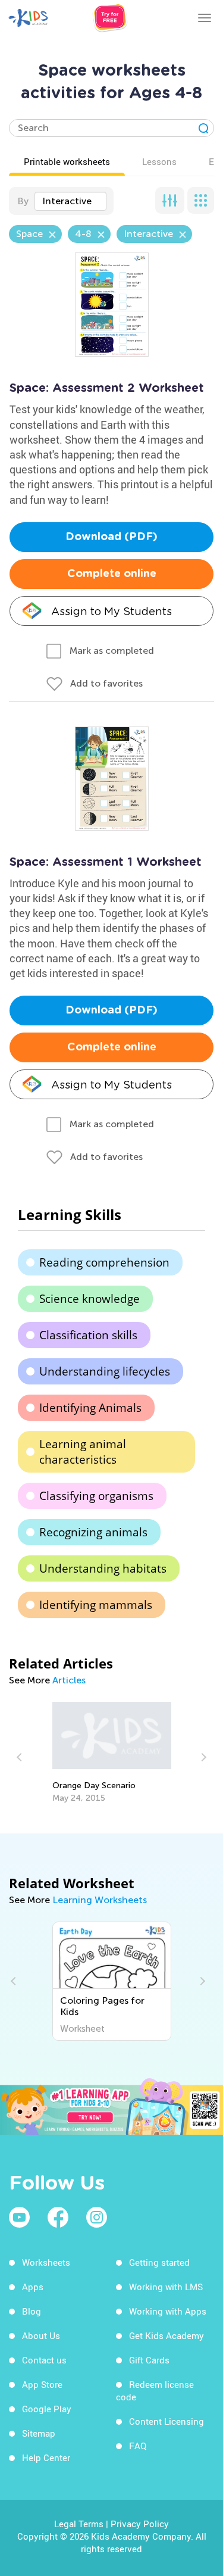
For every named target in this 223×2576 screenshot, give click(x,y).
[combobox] (70, 201)
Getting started (159, 2262)
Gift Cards (149, 2360)
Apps (33, 2287)
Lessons (159, 161)
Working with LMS (166, 2287)
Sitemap (39, 2433)
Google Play (47, 2409)
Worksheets (46, 2262)
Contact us (44, 2360)
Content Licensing (167, 2421)
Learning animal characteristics (83, 1452)
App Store (42, 2384)
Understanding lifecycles (105, 1371)
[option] (112, 1752)
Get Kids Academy (167, 2335)
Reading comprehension (104, 1262)
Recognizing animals (93, 1532)
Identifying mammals (96, 1605)
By (23, 201)
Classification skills (88, 1335)
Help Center (46, 2458)
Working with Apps (168, 2311)
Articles (69, 1680)
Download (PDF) (111, 537)
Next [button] (202, 1757)
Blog (32, 2311)
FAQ (138, 2446)
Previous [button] (21, 1757)
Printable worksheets (67, 161)
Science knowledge (89, 1299)
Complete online (112, 574)
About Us (41, 2335)
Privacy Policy (140, 2524)
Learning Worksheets (100, 1900)
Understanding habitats (103, 1568)
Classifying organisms (96, 1496)
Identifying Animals (90, 1408)
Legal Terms (79, 2524)
